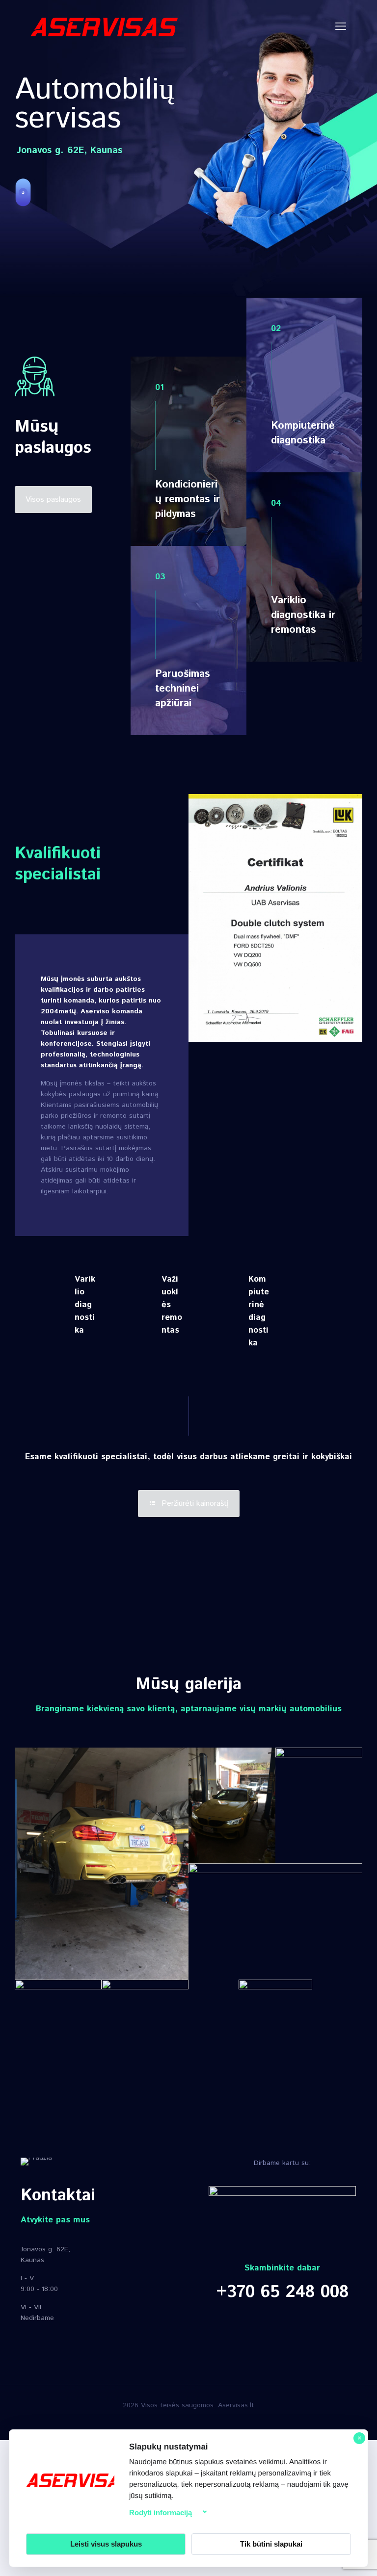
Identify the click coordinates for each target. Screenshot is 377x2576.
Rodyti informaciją (161, 2512)
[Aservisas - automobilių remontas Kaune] (104, 27)
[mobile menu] (341, 27)
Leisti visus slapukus (106, 2544)
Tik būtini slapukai (271, 2544)
